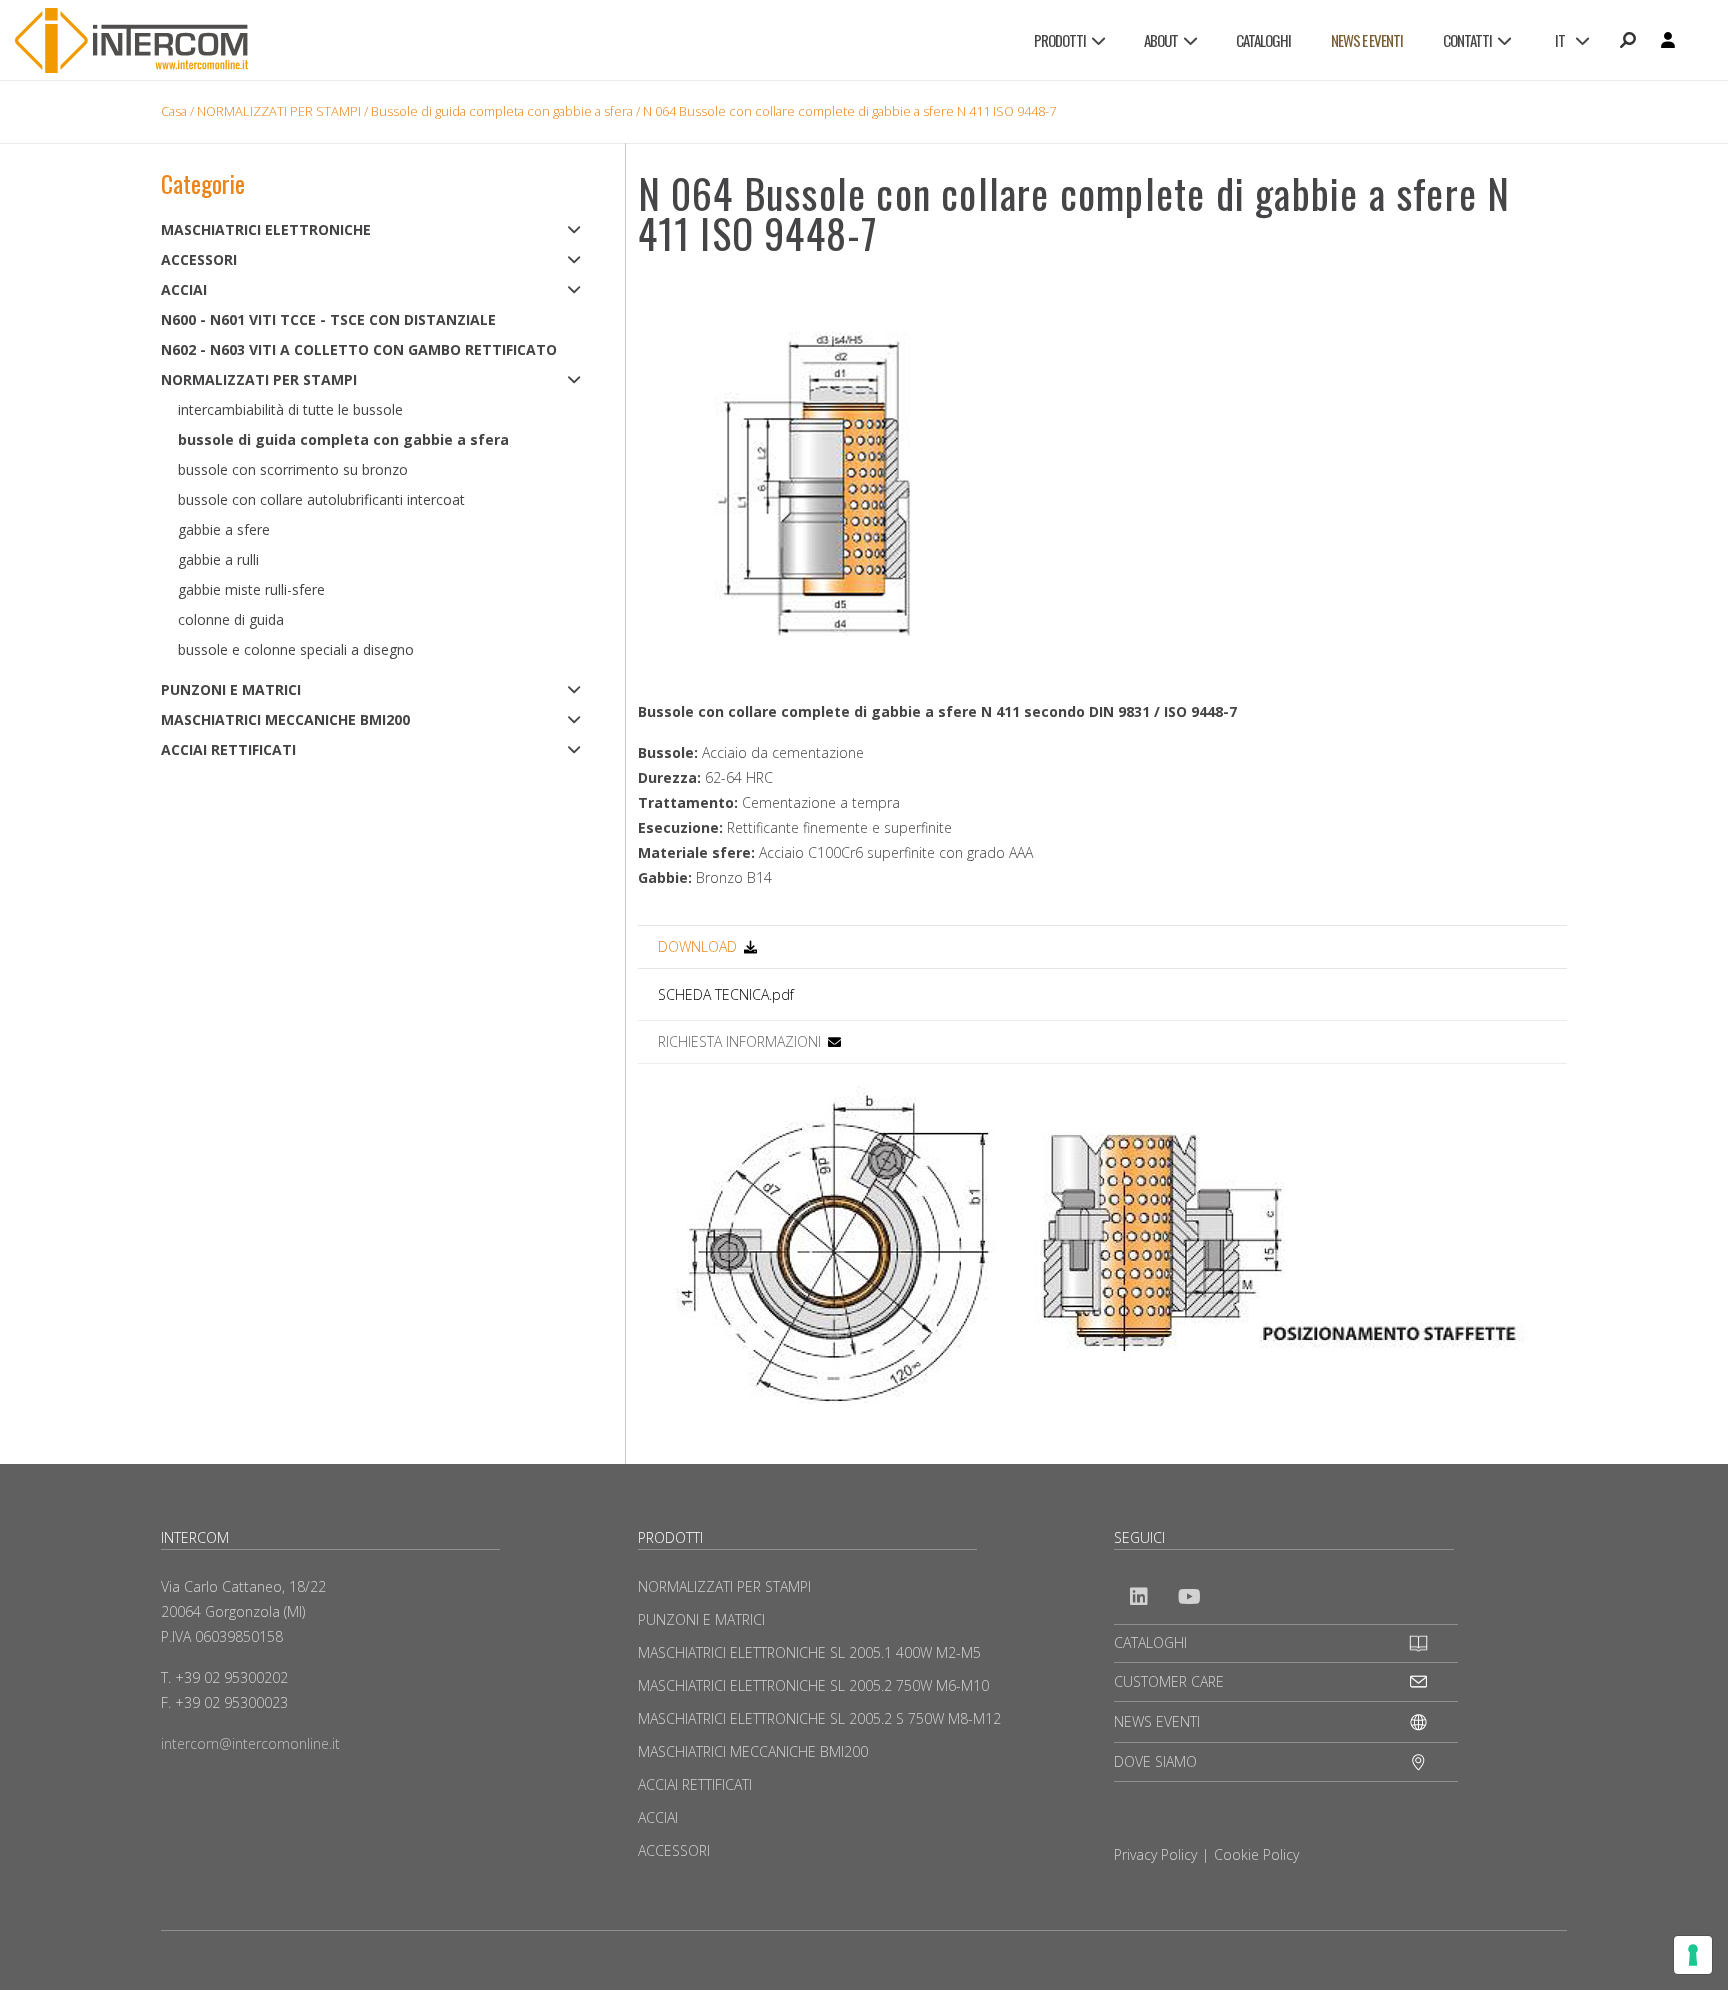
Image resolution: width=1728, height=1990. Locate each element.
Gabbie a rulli (218, 559)
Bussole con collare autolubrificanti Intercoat (321, 499)
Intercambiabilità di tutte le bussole (290, 409)
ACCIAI (184, 289)
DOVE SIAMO (1155, 1761)
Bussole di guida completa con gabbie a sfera (502, 111)
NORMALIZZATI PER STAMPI (279, 111)
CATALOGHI (1263, 40)
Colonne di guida (231, 619)
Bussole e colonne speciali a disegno (296, 649)
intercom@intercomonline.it (250, 1743)
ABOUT (1161, 40)
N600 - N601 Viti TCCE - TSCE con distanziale (328, 319)
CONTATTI (1467, 40)
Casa (174, 111)
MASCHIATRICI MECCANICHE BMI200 (285, 719)
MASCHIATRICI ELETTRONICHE (266, 229)
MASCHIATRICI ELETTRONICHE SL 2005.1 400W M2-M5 (809, 1652)
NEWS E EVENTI (1367, 40)
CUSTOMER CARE (1169, 1681)
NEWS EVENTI (1157, 1721)
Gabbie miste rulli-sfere (251, 589)
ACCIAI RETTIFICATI (228, 749)
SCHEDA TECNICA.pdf (726, 994)
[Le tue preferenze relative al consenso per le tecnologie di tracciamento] (1693, 1955)
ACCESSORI (199, 259)
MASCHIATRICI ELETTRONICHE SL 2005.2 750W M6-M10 (813, 1685)
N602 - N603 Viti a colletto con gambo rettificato (359, 349)
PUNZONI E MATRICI (231, 689)
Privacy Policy (1155, 1854)
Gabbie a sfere (224, 529)
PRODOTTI (1060, 40)
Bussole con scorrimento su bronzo (293, 469)
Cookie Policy (1256, 1854)
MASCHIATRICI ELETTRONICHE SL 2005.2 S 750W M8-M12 (819, 1718)
